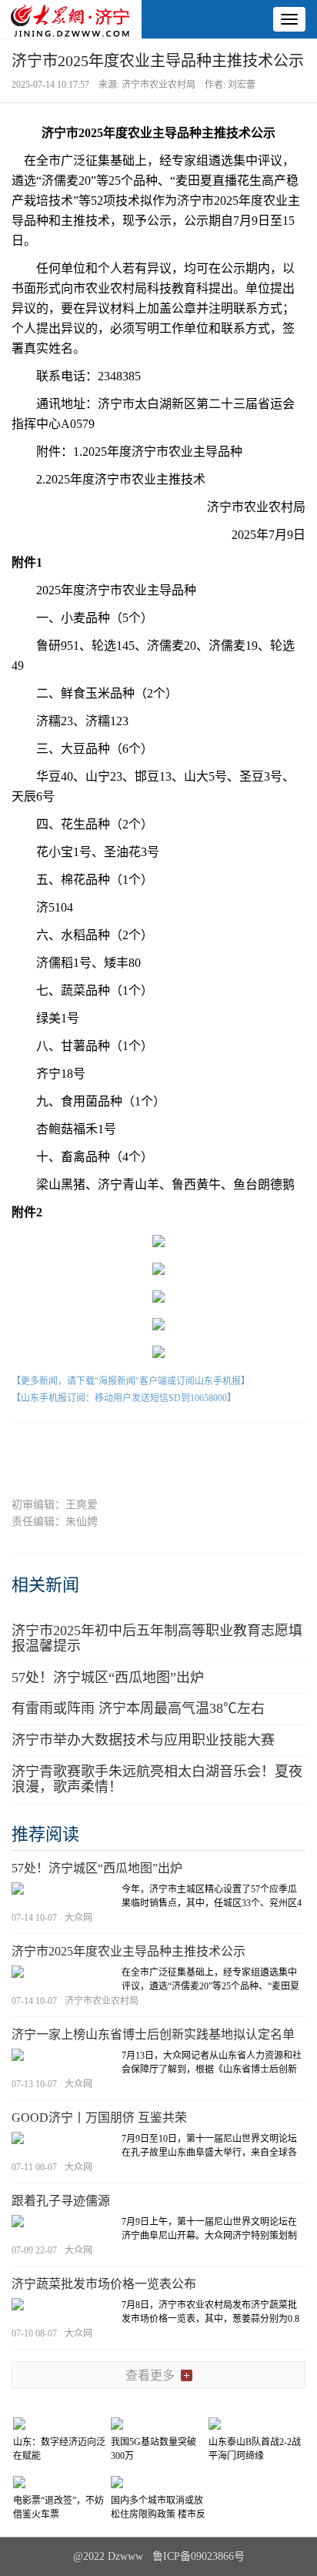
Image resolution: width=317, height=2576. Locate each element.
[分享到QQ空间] (188, 1449)
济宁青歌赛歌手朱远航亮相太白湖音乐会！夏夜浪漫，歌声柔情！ (157, 1779)
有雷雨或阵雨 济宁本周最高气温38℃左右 (138, 1708)
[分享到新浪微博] (129, 1449)
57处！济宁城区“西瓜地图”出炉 (108, 1678)
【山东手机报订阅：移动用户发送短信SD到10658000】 (124, 1398)
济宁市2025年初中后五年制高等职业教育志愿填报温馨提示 (157, 1638)
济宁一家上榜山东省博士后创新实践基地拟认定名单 (153, 2034)
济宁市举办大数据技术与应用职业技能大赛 (143, 1740)
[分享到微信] (70, 1449)
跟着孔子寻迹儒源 (61, 2201)
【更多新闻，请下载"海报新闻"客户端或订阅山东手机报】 (131, 1381)
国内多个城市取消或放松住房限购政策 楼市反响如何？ (158, 2514)
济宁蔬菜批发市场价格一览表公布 (104, 2284)
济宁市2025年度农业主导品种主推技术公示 (128, 1951)
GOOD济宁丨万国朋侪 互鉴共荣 (99, 2118)
